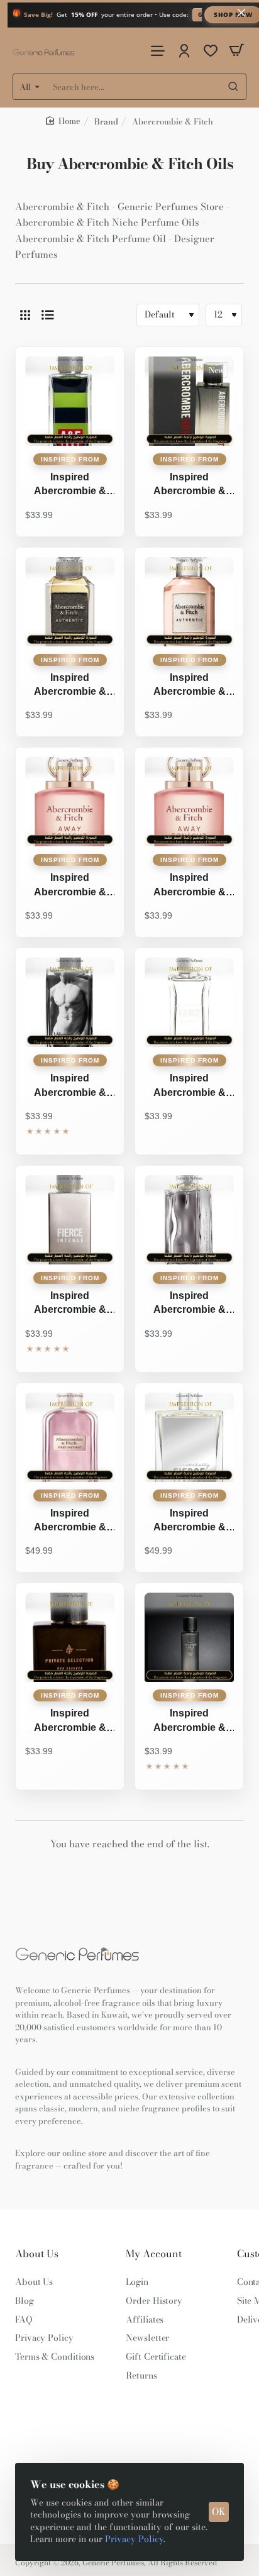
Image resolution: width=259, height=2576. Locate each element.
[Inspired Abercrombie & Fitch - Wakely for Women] (189, 1637)
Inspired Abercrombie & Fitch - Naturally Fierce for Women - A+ (189, 1522)
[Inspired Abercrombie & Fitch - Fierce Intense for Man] (70, 1220)
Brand (106, 121)
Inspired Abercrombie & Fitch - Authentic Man (70, 686)
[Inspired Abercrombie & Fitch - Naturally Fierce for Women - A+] (189, 1437)
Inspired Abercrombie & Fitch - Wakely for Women (189, 1722)
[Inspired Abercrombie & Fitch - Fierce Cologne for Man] (70, 1002)
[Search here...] (233, 87)
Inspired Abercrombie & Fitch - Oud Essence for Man (70, 1722)
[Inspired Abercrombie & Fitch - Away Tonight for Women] (189, 802)
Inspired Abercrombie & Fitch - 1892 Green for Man (70, 485)
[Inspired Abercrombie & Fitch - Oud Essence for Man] (70, 1637)
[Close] (241, 13)
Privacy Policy (134, 2539)
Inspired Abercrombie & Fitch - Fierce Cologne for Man (70, 1086)
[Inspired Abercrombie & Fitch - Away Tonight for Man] (70, 802)
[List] (48, 315)
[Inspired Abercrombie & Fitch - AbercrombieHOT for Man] (189, 401)
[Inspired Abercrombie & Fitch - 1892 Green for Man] (70, 401)
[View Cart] (236, 51)
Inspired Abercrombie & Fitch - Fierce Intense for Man (70, 1304)
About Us (37, 2254)
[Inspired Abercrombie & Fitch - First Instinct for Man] (189, 1220)
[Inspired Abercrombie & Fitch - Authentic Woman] (189, 602)
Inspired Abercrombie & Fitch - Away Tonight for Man (70, 886)
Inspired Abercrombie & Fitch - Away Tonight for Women (190, 886)
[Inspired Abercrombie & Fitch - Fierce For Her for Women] (189, 1002)
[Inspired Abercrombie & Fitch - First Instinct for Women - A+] (70, 1437)
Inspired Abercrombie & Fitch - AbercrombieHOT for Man (190, 485)
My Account (154, 2254)
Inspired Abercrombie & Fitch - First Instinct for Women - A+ (70, 1522)
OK (219, 2512)
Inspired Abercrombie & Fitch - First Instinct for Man (190, 1304)
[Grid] (25, 315)
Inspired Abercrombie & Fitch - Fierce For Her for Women (189, 1086)
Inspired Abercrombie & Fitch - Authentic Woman (189, 686)
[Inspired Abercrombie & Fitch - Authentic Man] (70, 602)
